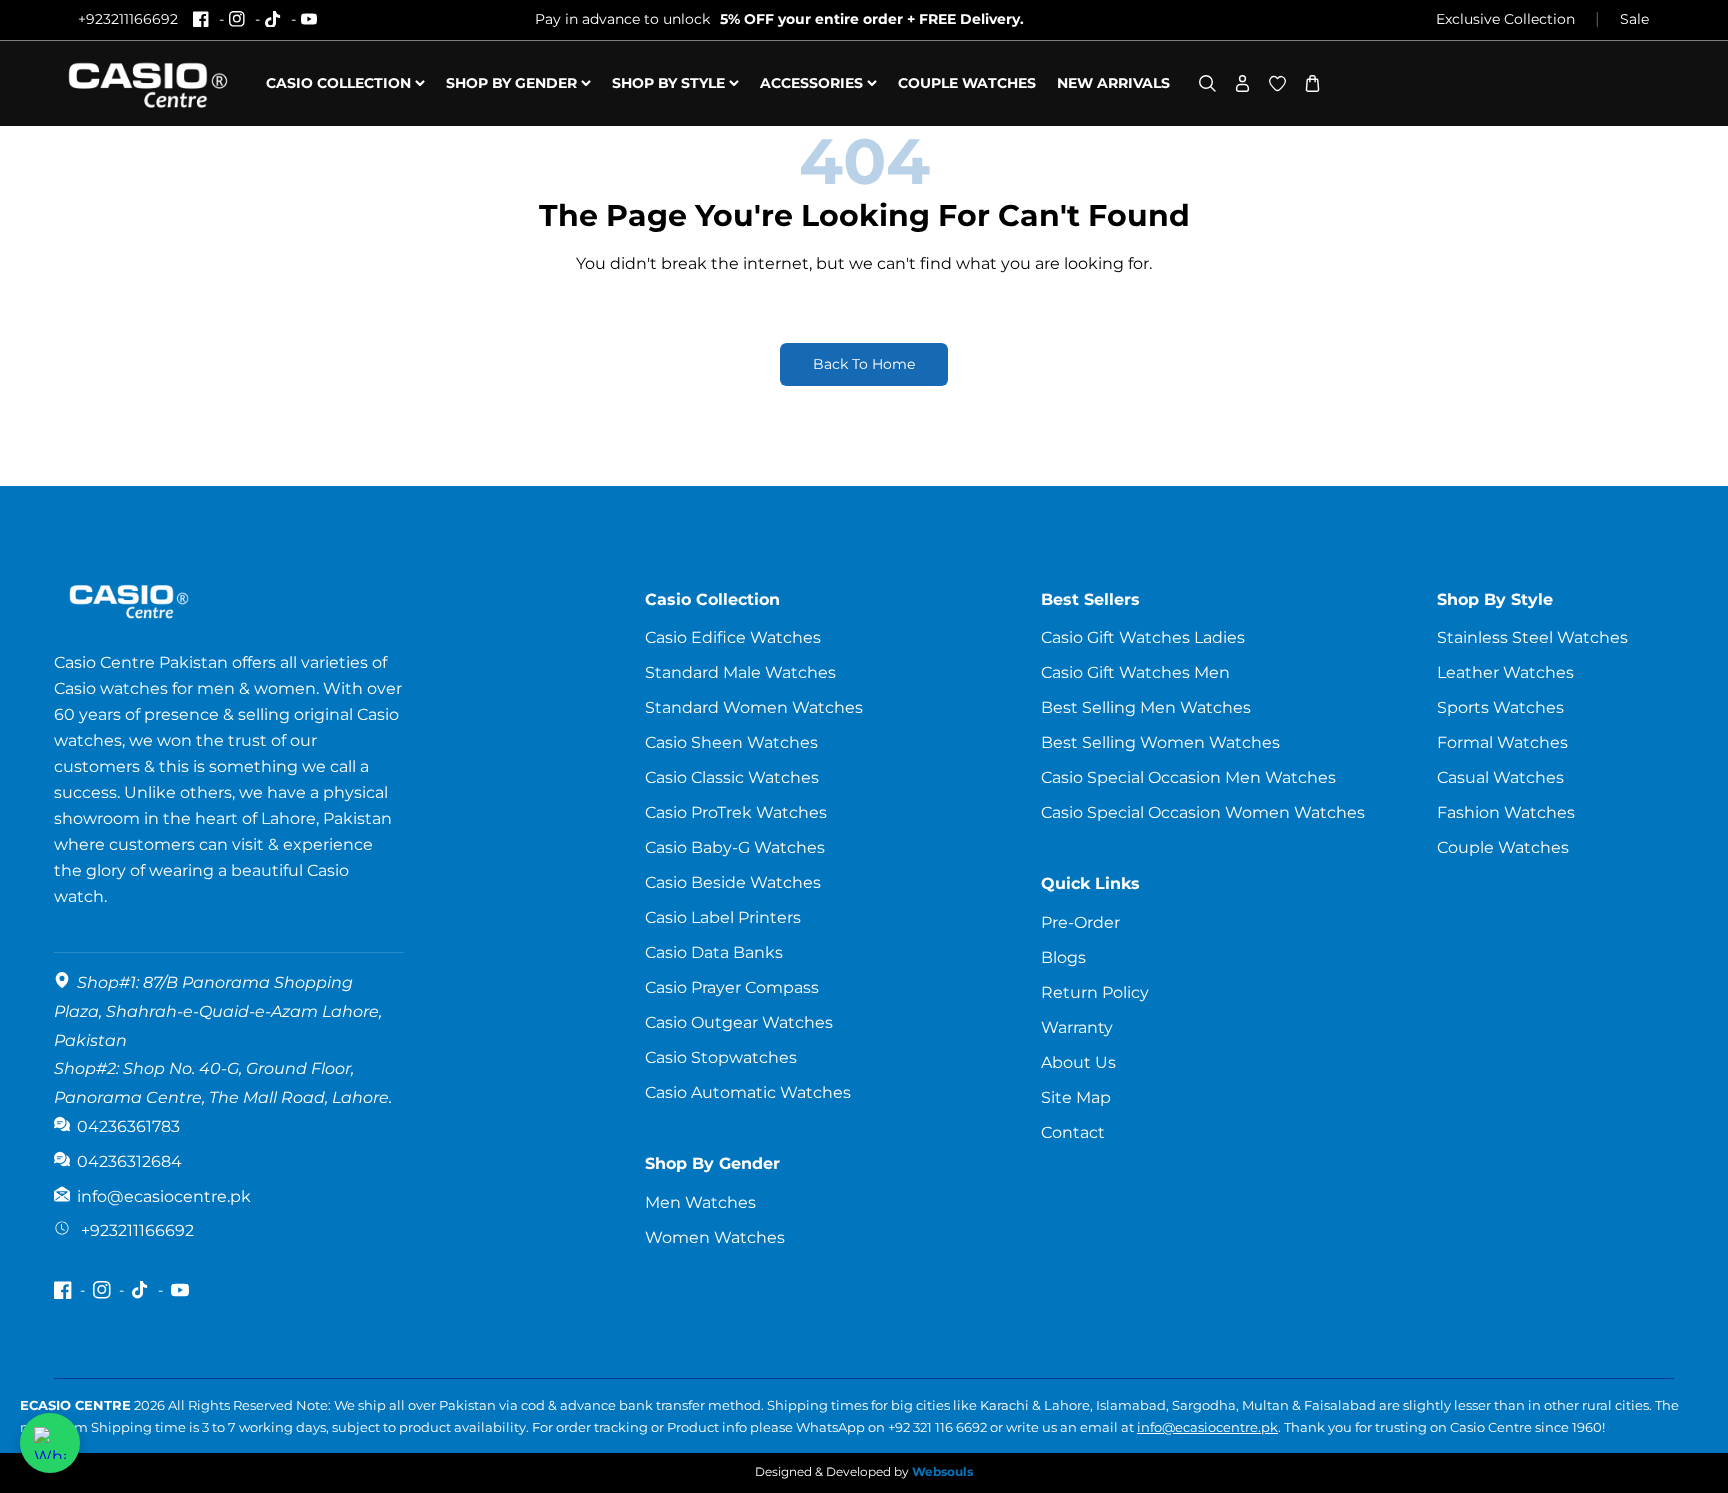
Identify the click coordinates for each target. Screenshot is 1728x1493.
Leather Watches (1505, 672)
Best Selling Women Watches (1160, 742)
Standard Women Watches (754, 707)
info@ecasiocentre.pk (1207, 1427)
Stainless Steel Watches (1532, 637)
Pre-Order (1080, 922)
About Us (1078, 1062)
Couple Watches (1503, 847)
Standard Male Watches (740, 672)
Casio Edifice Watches (733, 637)
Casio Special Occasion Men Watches (1188, 777)
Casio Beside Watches (733, 882)
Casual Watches (1500, 777)
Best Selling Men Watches (1146, 707)
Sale (1634, 19)
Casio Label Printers (723, 917)
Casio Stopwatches (721, 1057)
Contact (1073, 1132)
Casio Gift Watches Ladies (1143, 637)
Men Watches (700, 1202)
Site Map (1076, 1097)
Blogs (1063, 957)
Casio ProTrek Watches (736, 812)
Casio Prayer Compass (732, 987)
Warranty (1077, 1027)
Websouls (942, 1471)
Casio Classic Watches (732, 777)
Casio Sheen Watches (731, 742)
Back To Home (864, 364)
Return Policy (1095, 992)
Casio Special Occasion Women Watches (1203, 812)
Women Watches (715, 1237)
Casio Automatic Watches (748, 1092)
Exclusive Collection (1505, 19)
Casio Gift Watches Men (1135, 672)
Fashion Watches (1506, 812)
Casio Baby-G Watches (735, 847)
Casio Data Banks (714, 952)
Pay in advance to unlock (779, 19)
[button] (1207, 83)
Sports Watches (1500, 707)
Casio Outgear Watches (739, 1022)
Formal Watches (1502, 742)
